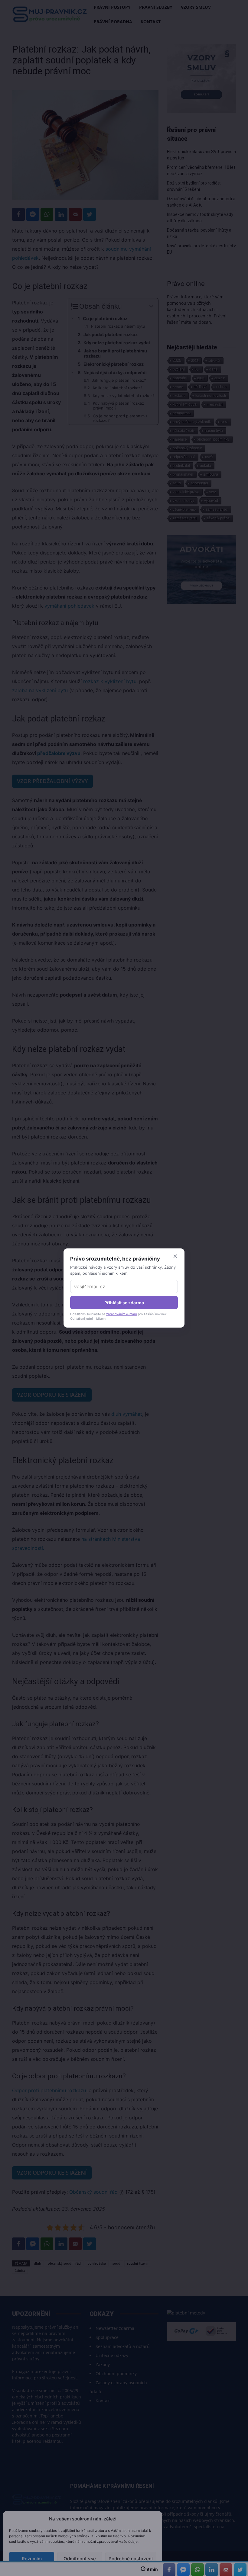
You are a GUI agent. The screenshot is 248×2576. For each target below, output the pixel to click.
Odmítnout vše (80, 2559)
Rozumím (32, 2559)
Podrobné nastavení (131, 2559)
